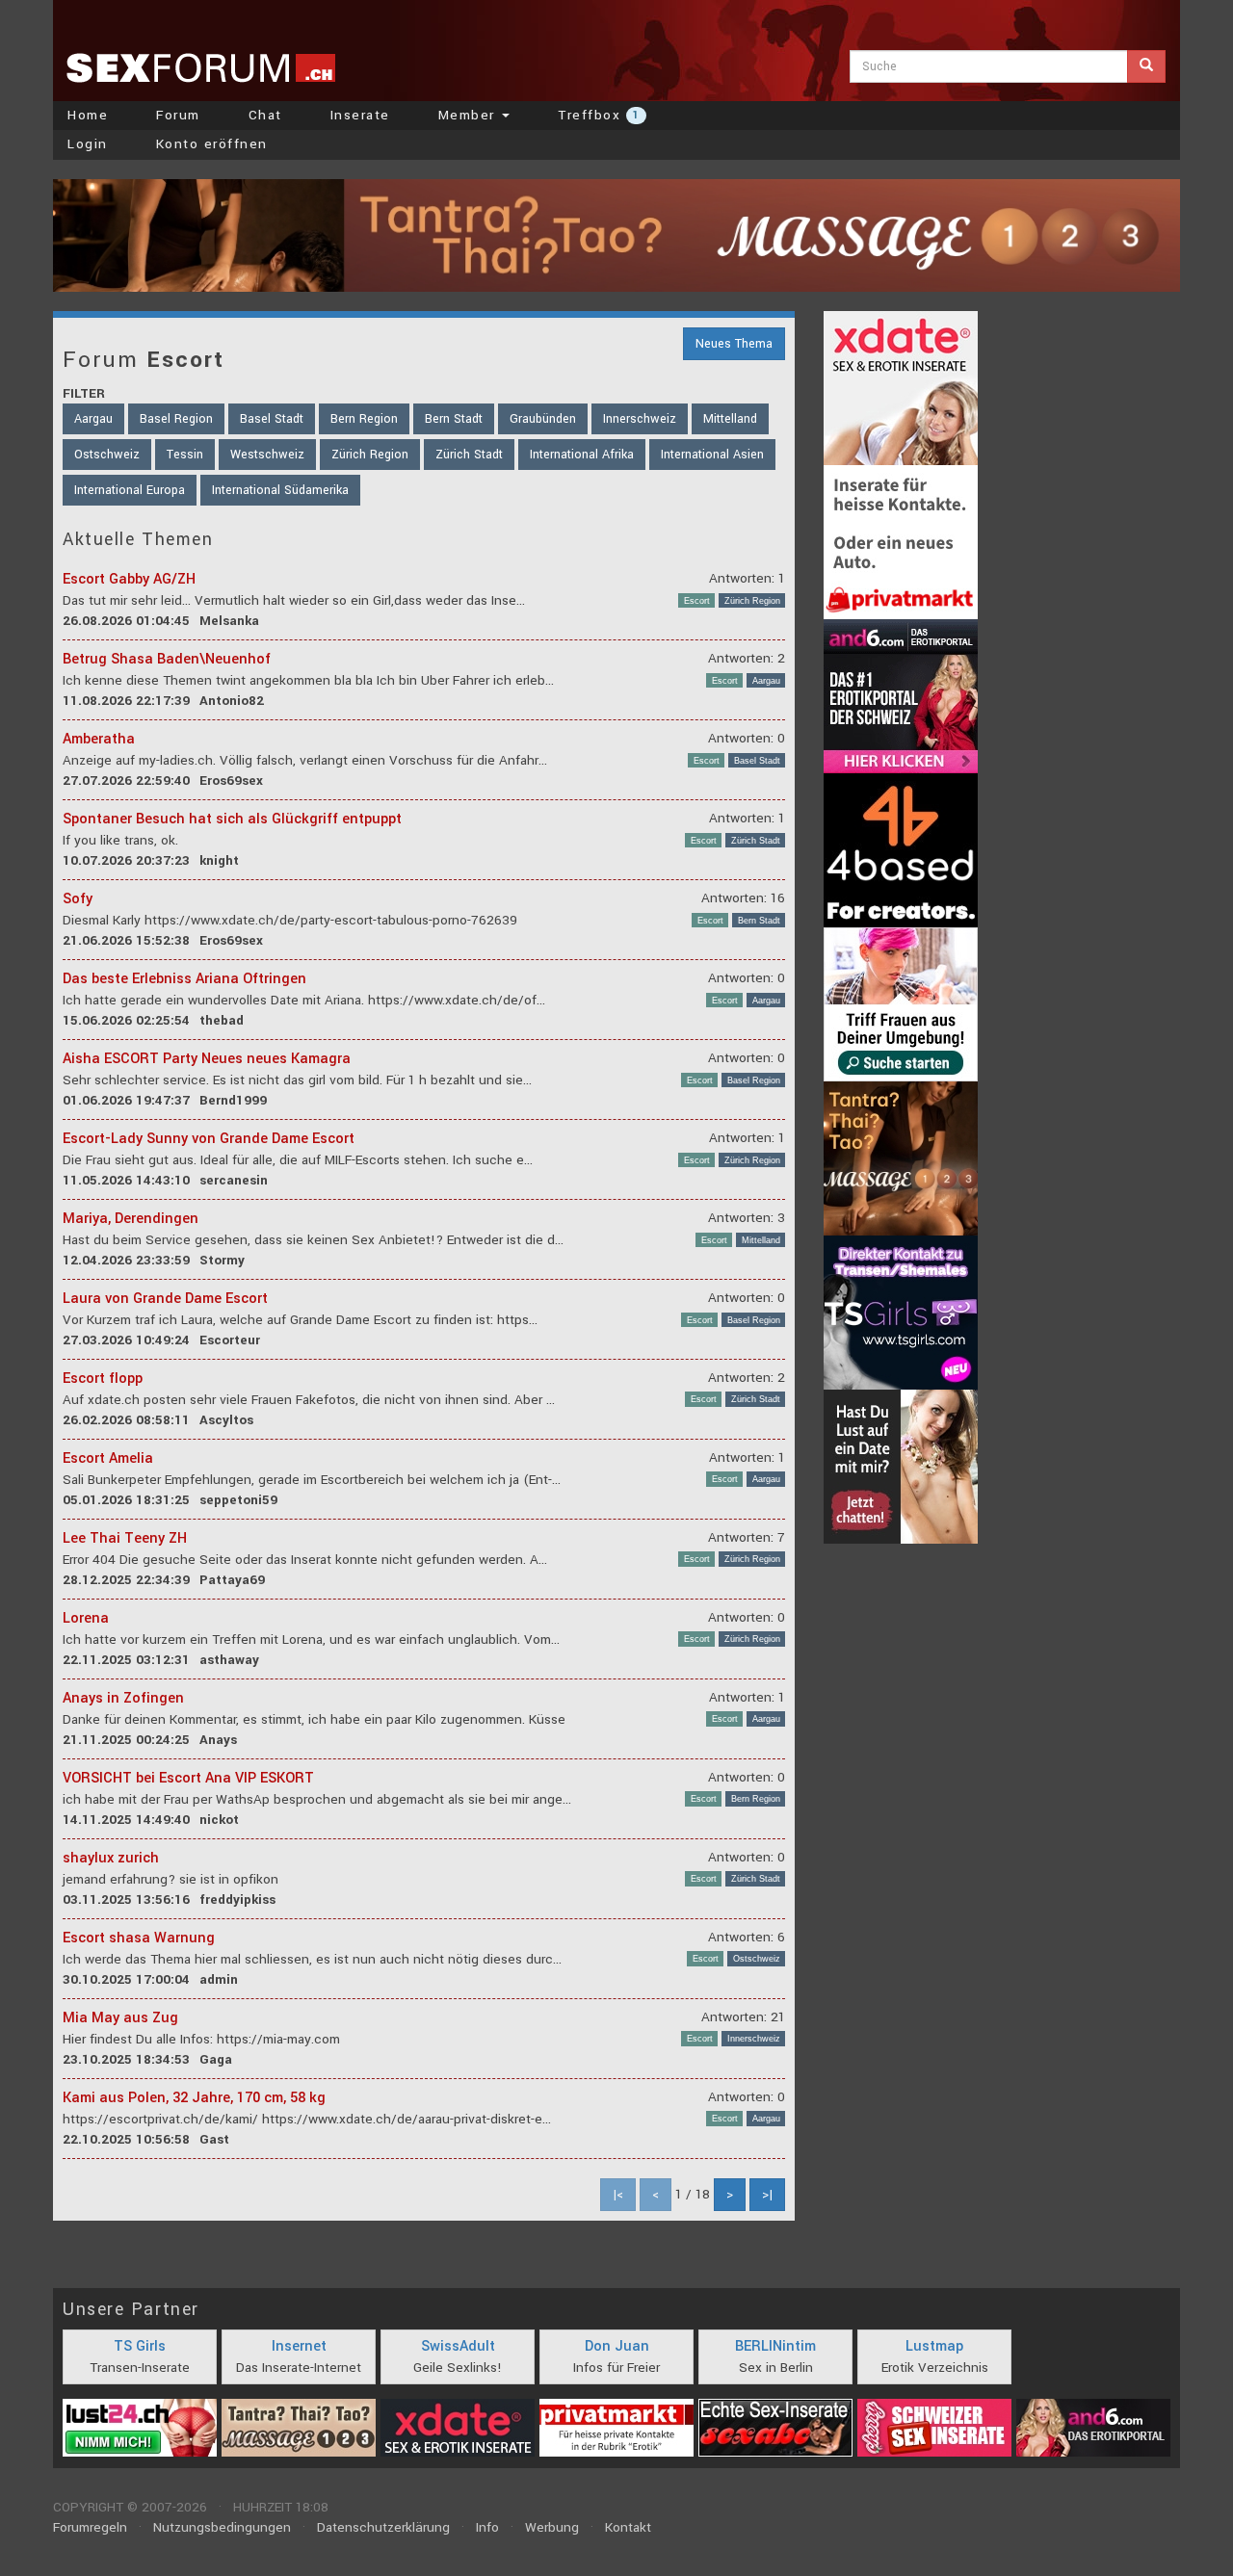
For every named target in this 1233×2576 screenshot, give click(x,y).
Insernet (299, 2346)
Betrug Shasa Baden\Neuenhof (167, 659)
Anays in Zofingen (123, 1698)
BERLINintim (775, 2346)
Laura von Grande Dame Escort (165, 1299)
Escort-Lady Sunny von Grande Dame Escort (209, 1139)
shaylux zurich (111, 1858)
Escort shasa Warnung (139, 1938)
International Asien (712, 455)
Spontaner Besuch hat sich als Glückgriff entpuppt (232, 819)
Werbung (552, 2527)
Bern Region (364, 419)
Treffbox (599, 115)
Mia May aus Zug (120, 2018)
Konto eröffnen (212, 144)
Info (487, 2527)
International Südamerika (280, 490)
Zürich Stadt (469, 455)
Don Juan (617, 2346)
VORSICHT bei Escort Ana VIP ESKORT (188, 1778)
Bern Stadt (454, 419)
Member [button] (470, 115)
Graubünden (543, 419)
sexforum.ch (200, 67)
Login (88, 144)
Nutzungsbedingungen (222, 2527)
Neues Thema (734, 344)
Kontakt (628, 2527)
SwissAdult (458, 2346)
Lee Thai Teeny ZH (125, 1538)
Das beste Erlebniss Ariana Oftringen (184, 979)
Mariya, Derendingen (131, 1219)
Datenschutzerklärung (383, 2527)
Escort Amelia (108, 1458)
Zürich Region (370, 455)
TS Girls (140, 2346)
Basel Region (176, 419)
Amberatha (99, 739)
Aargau (93, 419)
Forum (178, 115)
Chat (265, 115)
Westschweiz (267, 455)
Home (88, 115)
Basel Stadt (272, 419)
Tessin (185, 455)
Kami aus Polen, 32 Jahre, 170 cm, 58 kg (194, 2098)
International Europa (130, 490)
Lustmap (934, 2346)
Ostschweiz (107, 455)
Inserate (360, 115)
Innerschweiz (640, 419)
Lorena (86, 1618)
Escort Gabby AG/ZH (129, 579)
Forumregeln (90, 2527)
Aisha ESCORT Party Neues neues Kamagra (207, 1059)
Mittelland (730, 419)
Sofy (78, 899)
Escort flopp (103, 1379)
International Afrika (582, 455)
